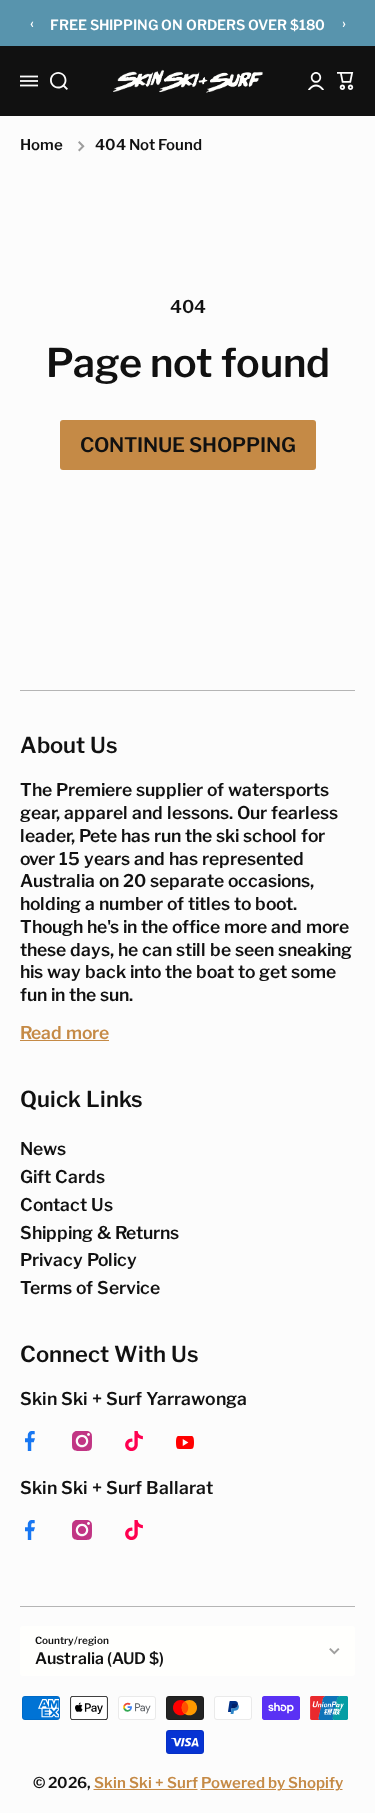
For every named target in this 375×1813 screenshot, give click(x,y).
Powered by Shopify (272, 1783)
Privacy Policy (78, 1259)
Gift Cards (62, 1176)
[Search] (59, 81)
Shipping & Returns (99, 1232)
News (43, 1148)
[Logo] (188, 81)
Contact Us (66, 1204)
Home (41, 145)
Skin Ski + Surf (146, 1783)
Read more (64, 1032)
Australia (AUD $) (99, 1658)
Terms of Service (90, 1287)
